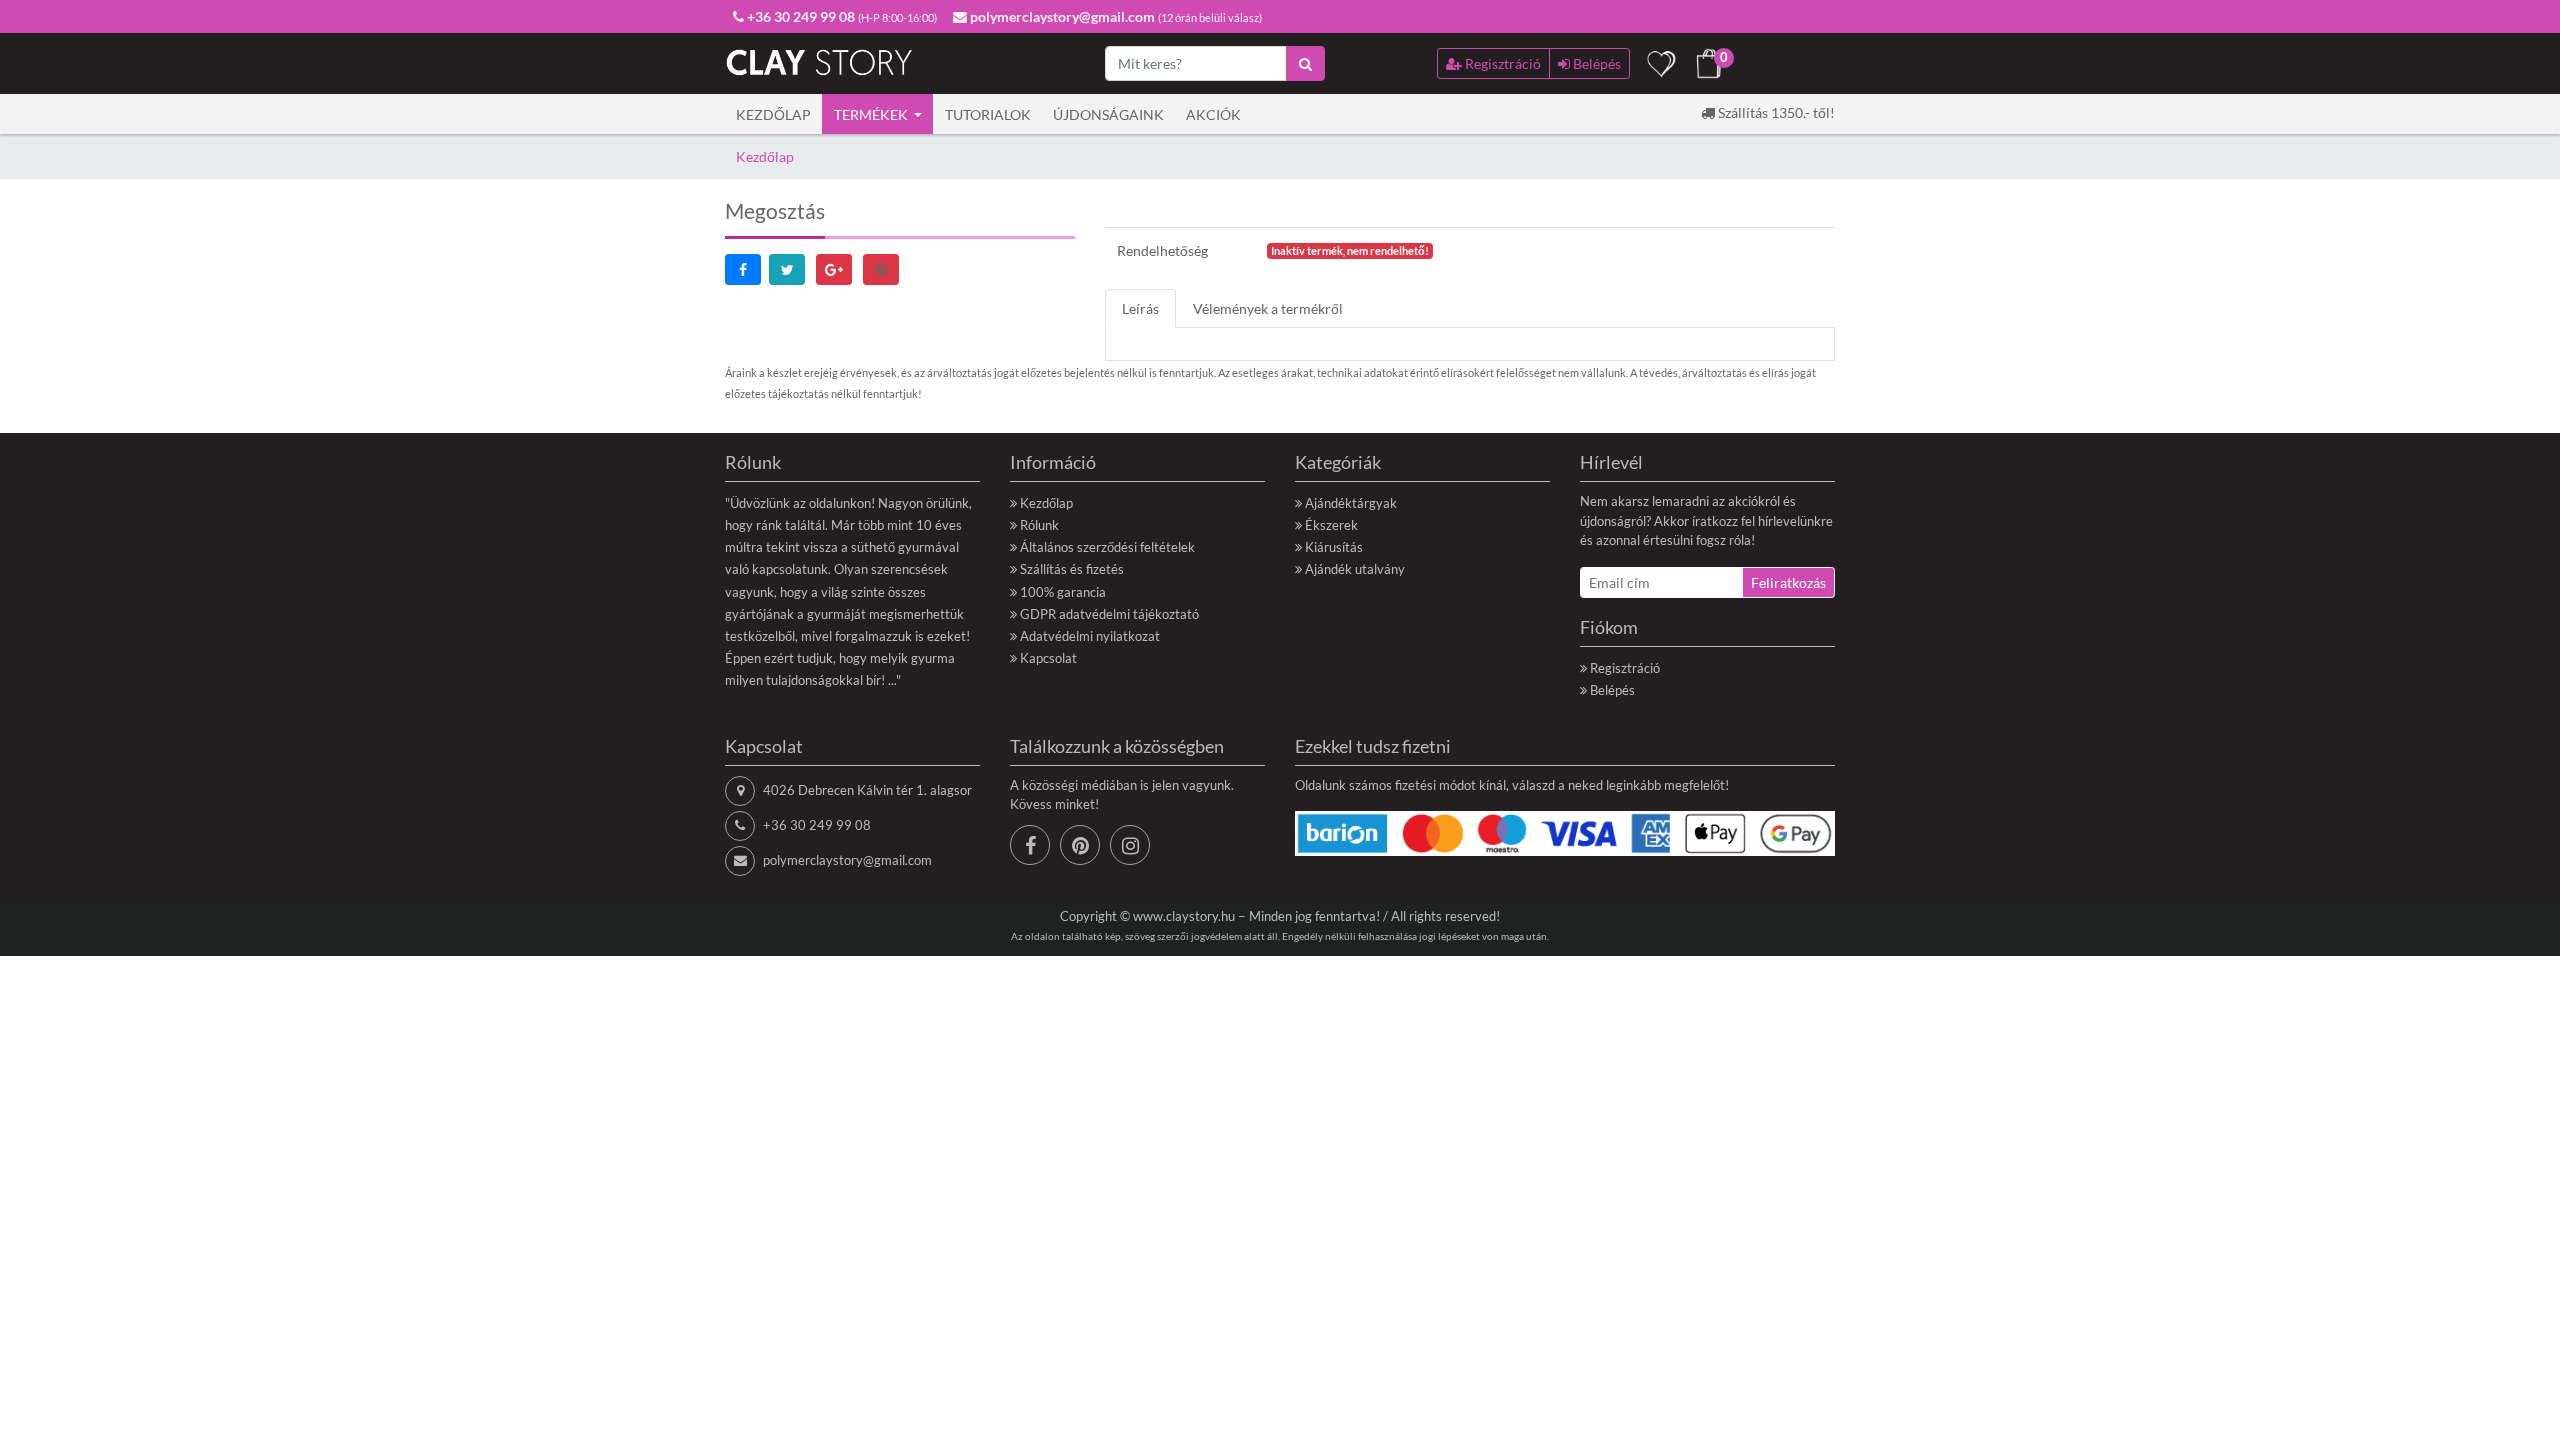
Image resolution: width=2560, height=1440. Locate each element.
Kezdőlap (773, 114)
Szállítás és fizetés (1072, 569)
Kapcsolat (1048, 658)
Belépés (1612, 690)
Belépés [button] (1595, 63)
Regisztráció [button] (1501, 63)
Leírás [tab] (1140, 308)
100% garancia (1063, 592)
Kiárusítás (1334, 547)
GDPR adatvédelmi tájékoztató (1109, 614)
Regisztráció (1625, 668)
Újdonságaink (1108, 114)
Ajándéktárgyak (1351, 503)
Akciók (1213, 114)
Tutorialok (988, 114)
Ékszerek (1331, 525)
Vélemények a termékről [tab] (1268, 308)
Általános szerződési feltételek (1107, 547)
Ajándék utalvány (1355, 569)
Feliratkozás (1788, 582)
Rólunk (1039, 525)
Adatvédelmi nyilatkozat (1090, 636)
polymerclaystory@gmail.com (847, 860)
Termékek (872, 114)
